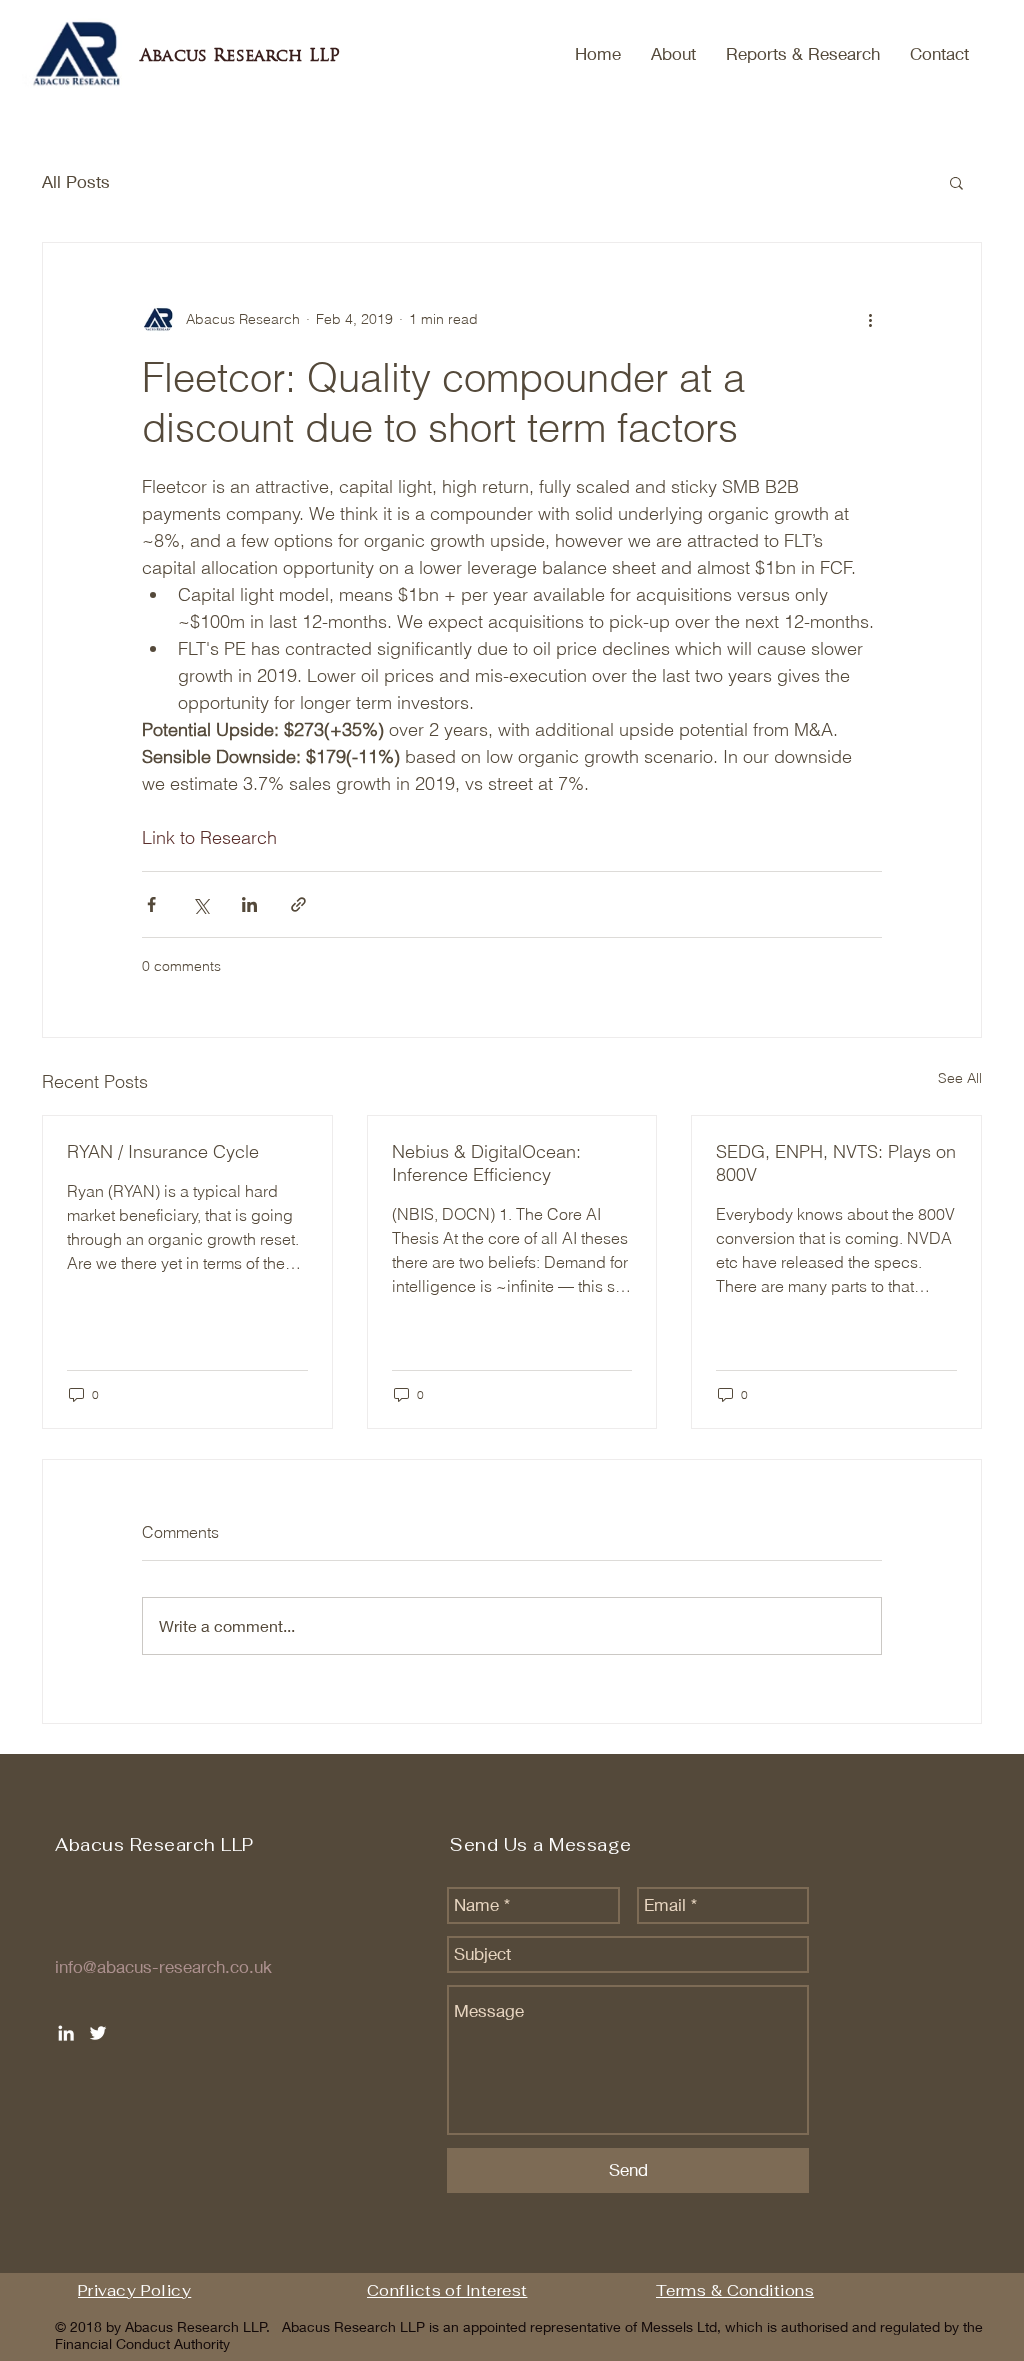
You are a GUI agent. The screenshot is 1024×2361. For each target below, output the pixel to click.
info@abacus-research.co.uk (163, 1966)
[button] (956, 182)
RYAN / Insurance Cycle (163, 1151)
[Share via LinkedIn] (249, 904)
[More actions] (870, 319)
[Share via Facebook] (151, 904)
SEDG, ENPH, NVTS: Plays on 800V (836, 1163)
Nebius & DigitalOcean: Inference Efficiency (486, 1163)
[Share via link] (298, 904)
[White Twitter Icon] (98, 2033)
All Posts (76, 181)
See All (960, 1078)
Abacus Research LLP (240, 55)
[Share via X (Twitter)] (200, 904)
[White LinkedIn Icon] (66, 2033)
